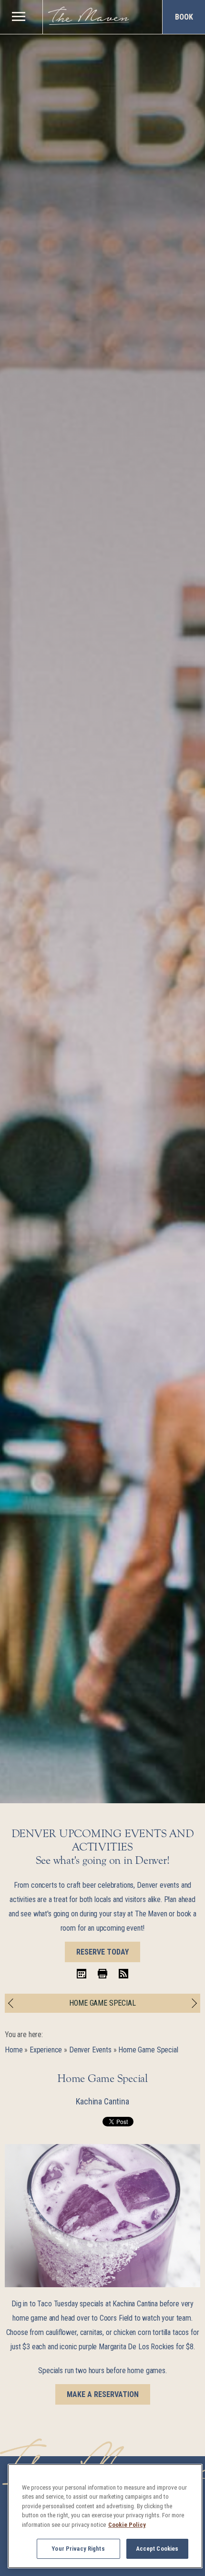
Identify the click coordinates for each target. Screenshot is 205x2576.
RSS (123, 1974)
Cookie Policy (127, 2525)
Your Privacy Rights (78, 2549)
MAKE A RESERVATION (103, 2394)
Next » (192, 2003)
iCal (82, 1974)
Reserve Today (102, 1952)
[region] (18, 16)
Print (102, 1974)
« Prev (13, 2003)
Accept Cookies (157, 2549)
